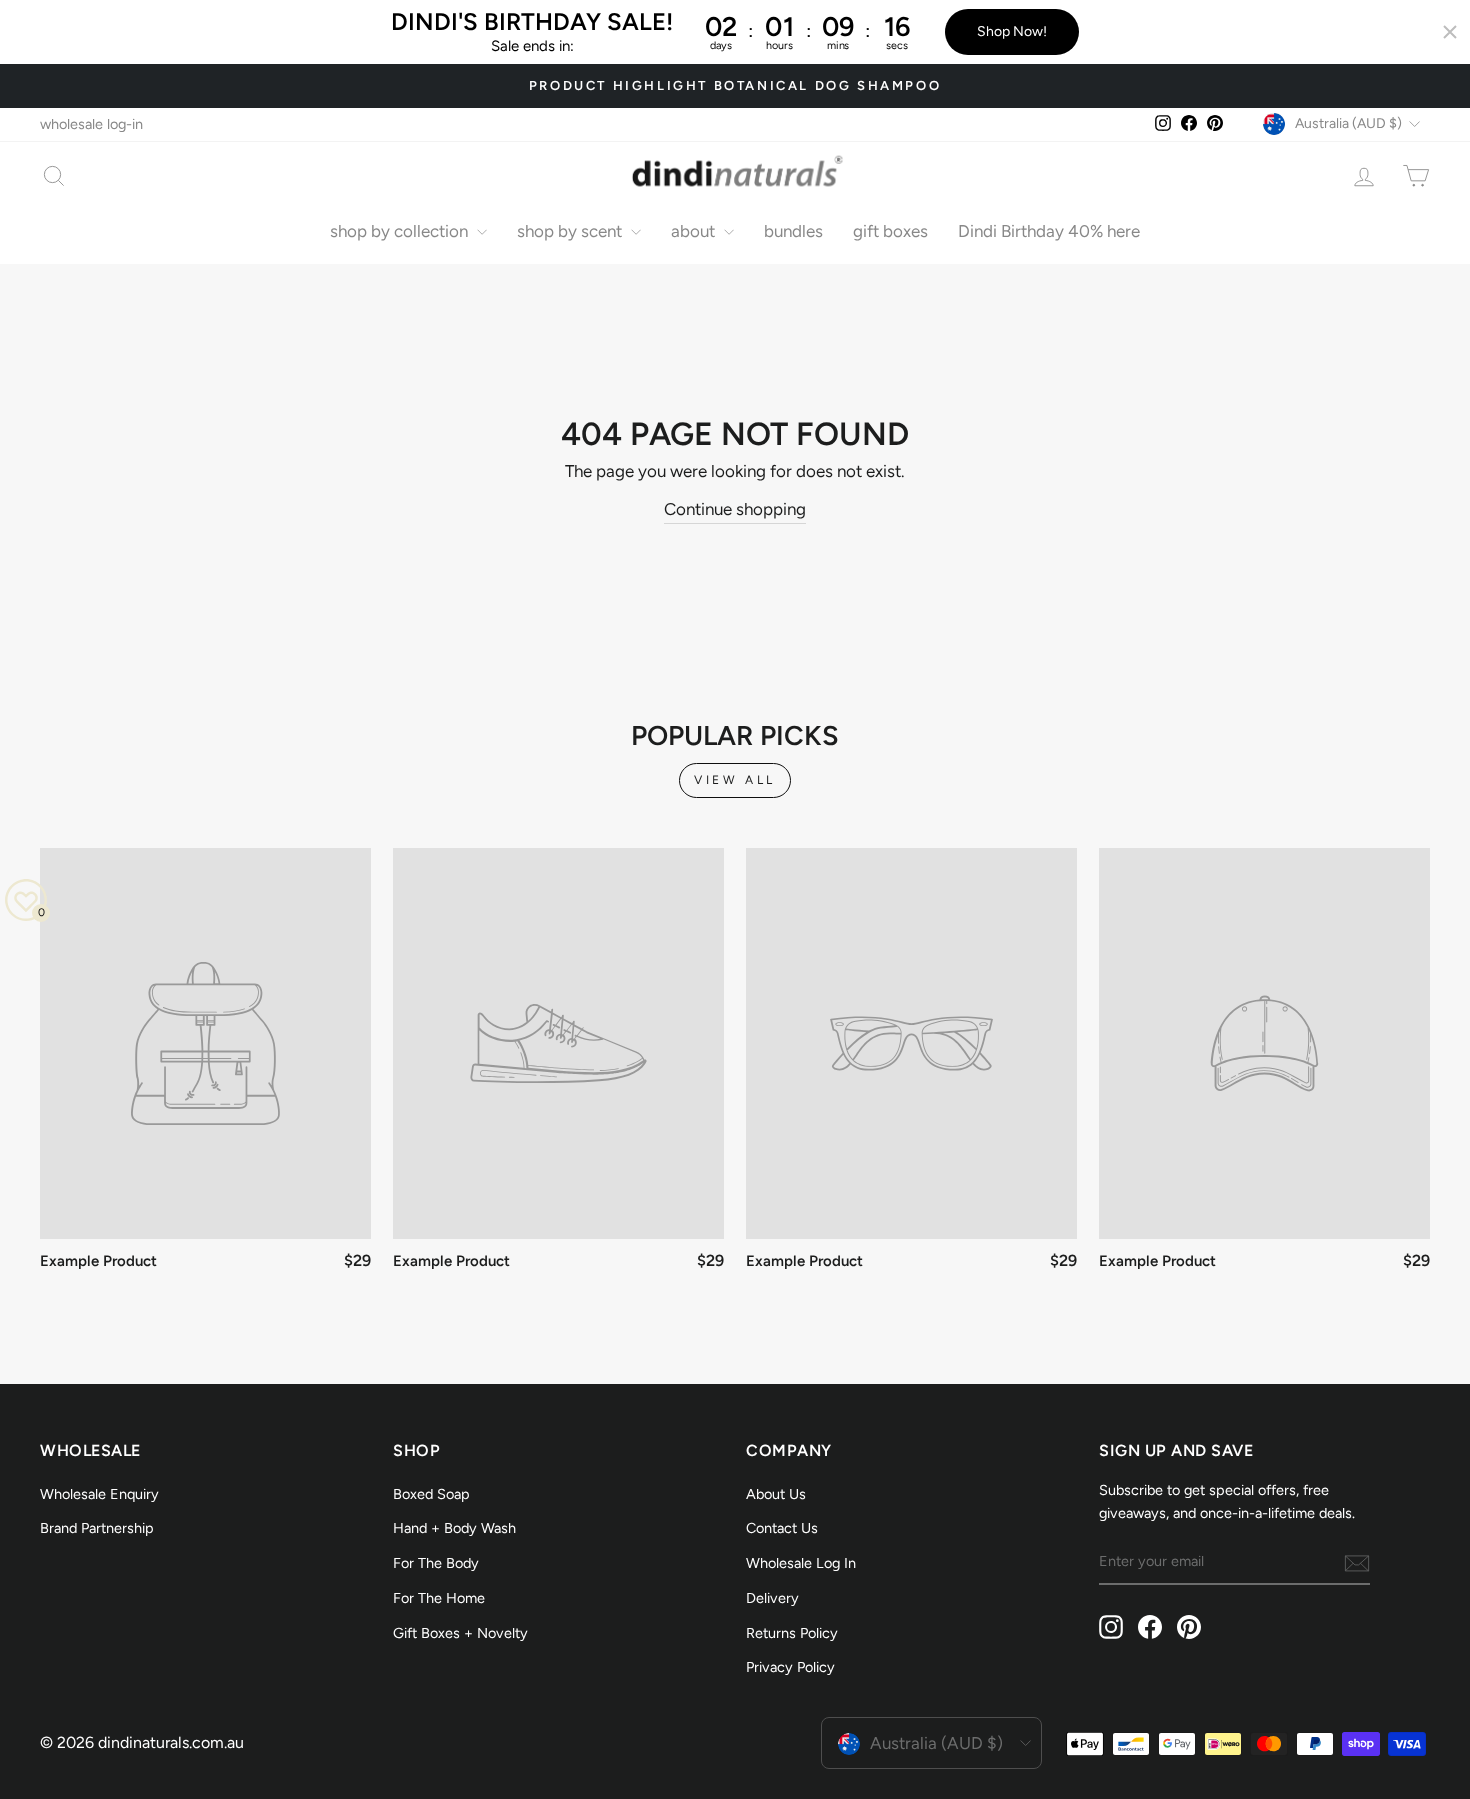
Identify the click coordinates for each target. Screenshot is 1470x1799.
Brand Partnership (97, 1528)
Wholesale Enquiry (99, 1494)
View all (735, 780)
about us (776, 1494)
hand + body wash (454, 1528)
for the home (439, 1598)
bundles (793, 231)
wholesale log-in (91, 124)
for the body (436, 1563)
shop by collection (401, 231)
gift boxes (890, 231)
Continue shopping (735, 509)
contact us (782, 1528)
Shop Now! (1012, 31)
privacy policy (790, 1667)
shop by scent (571, 231)
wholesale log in (801, 1563)
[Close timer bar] (1450, 32)
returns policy (792, 1633)
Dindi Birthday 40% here (1049, 231)
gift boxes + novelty (460, 1633)
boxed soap (431, 1494)
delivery (772, 1598)
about (695, 231)
